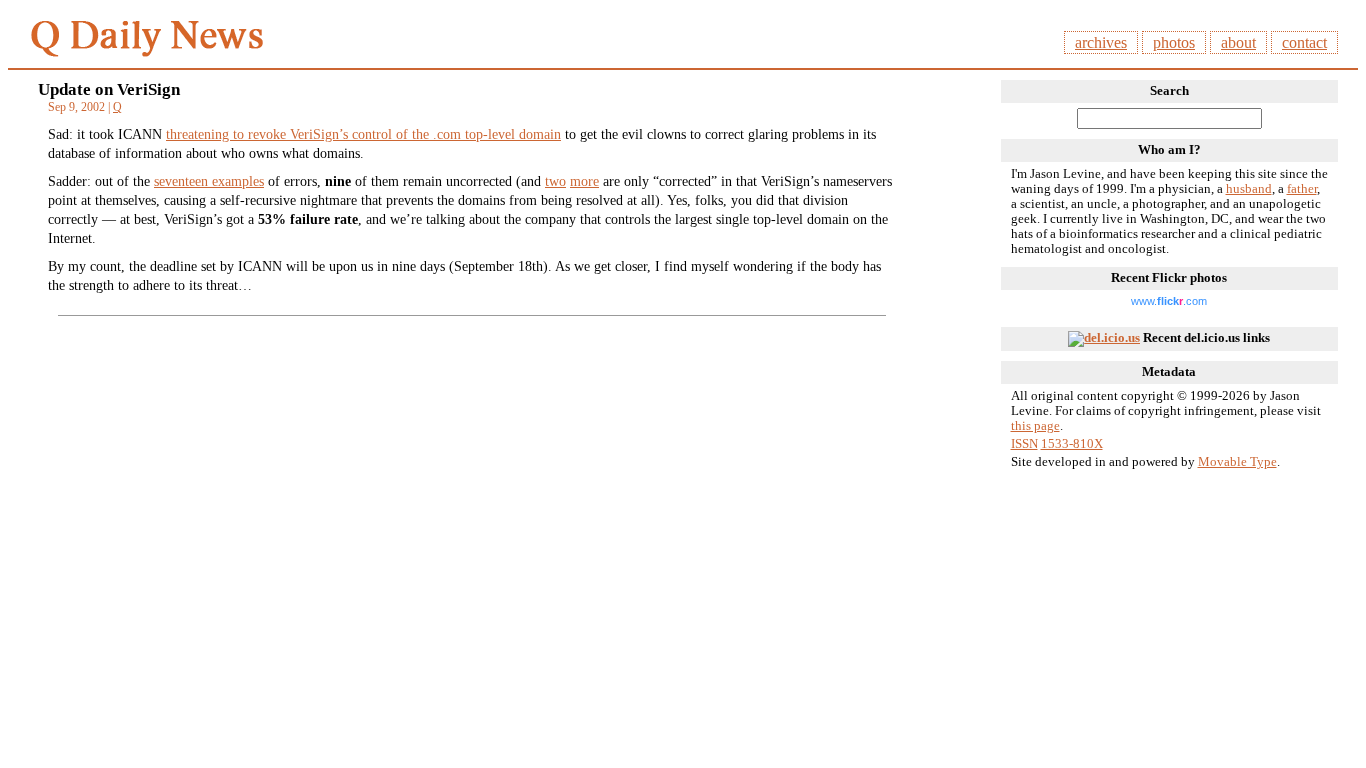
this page (1035, 426)
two (555, 181)
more (584, 181)
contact (1304, 42)
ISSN (1024, 444)
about (1238, 42)
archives (1101, 42)
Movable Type (1237, 462)
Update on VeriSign (109, 89)
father (1302, 189)
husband (1249, 189)
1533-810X (1072, 444)
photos (1174, 42)
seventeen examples (209, 181)
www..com (1169, 301)
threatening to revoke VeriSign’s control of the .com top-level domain (363, 134)
